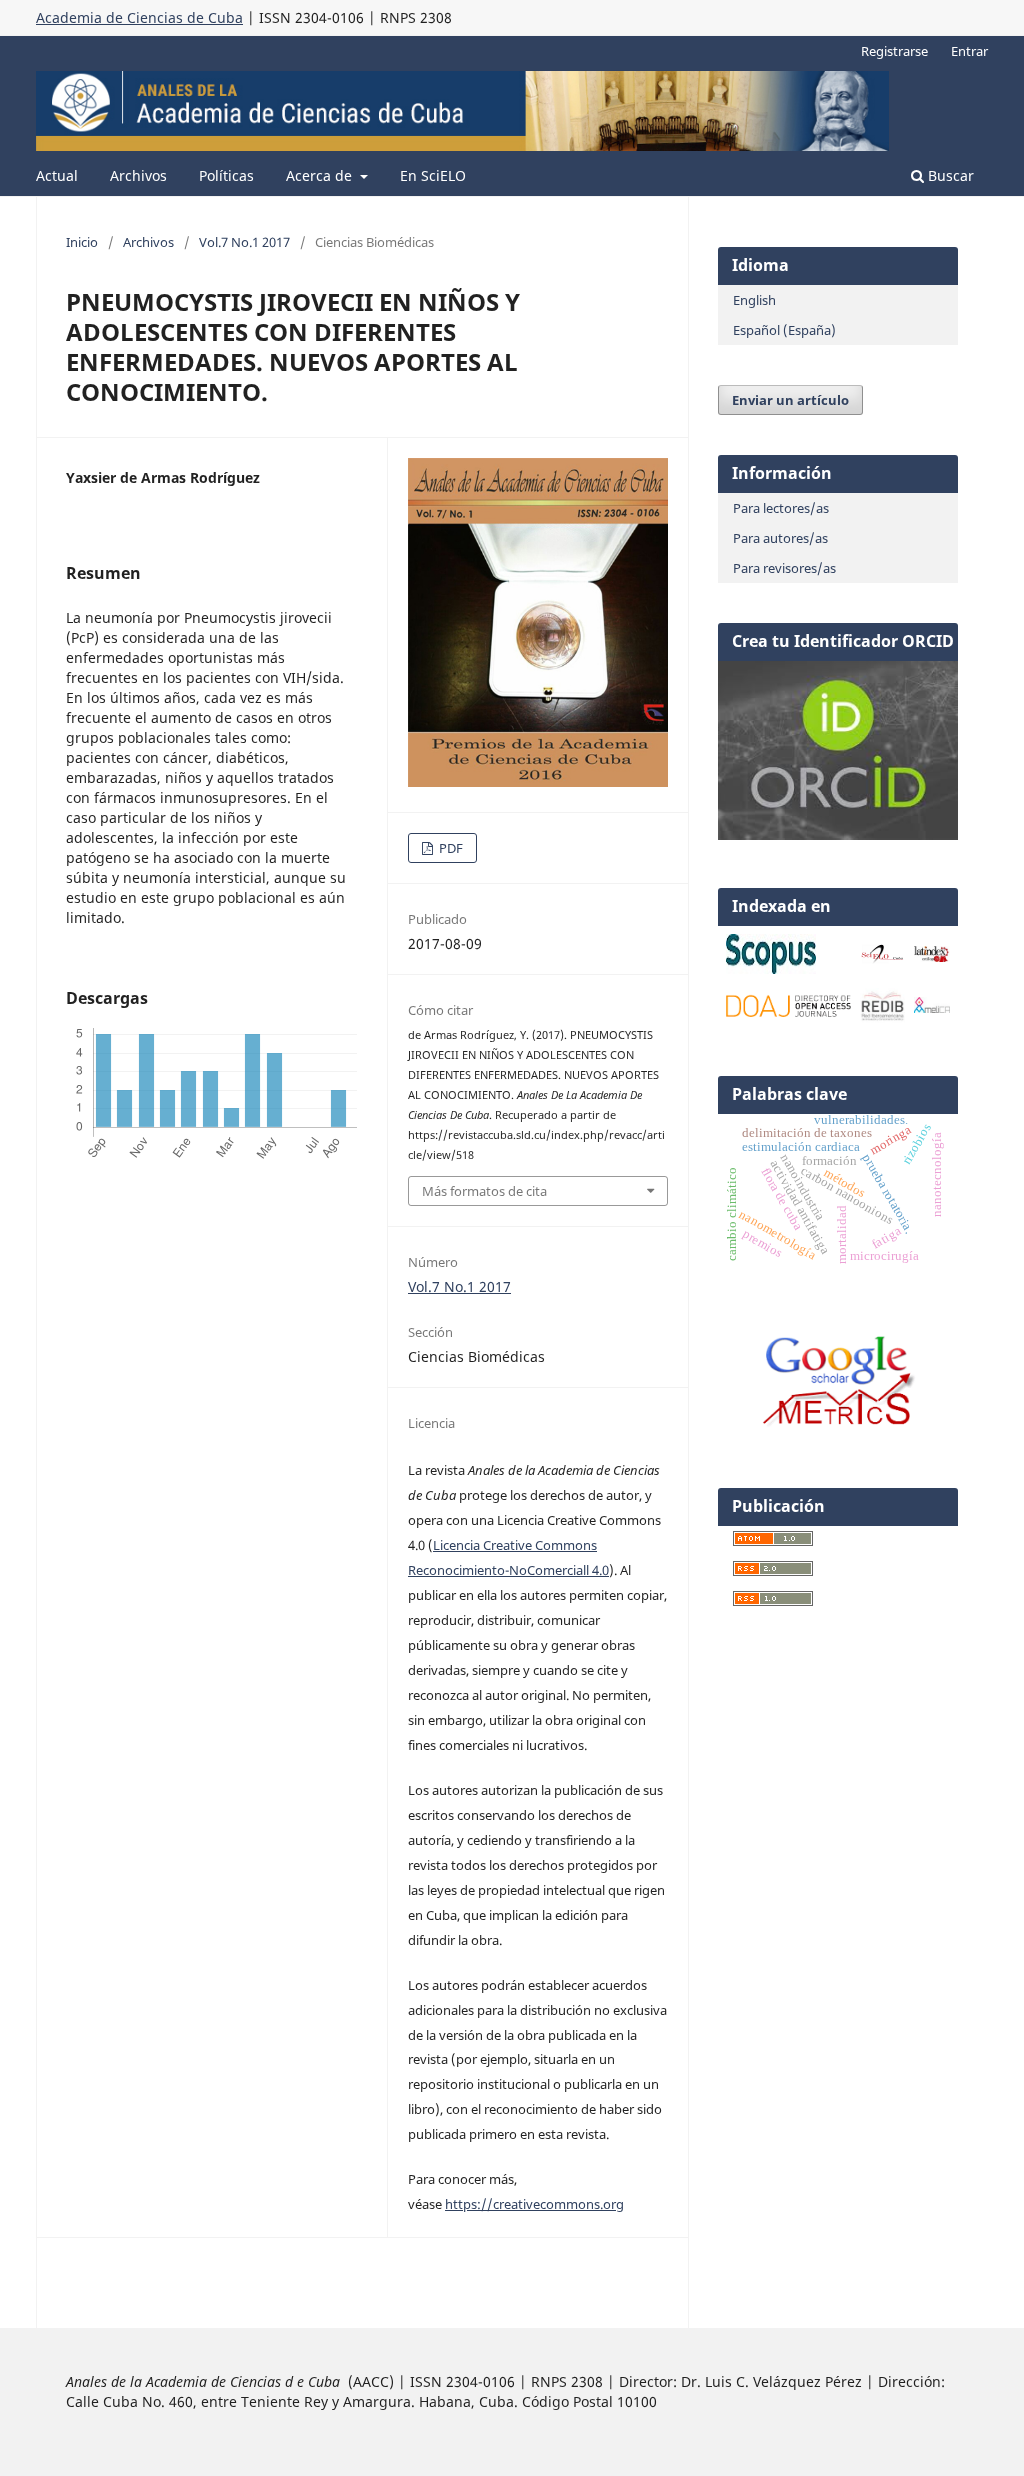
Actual (57, 175)
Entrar (969, 51)
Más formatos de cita (484, 1191)
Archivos (138, 175)
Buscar (949, 175)
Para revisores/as (784, 568)
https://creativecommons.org (534, 2204)
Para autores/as (780, 538)
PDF (449, 848)
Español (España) (784, 330)
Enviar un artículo (790, 400)
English (754, 300)
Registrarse (894, 51)
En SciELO (433, 175)
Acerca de (321, 175)
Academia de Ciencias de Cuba (139, 17)
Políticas (226, 175)
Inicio (82, 242)
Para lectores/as (781, 508)
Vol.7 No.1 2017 (244, 242)
